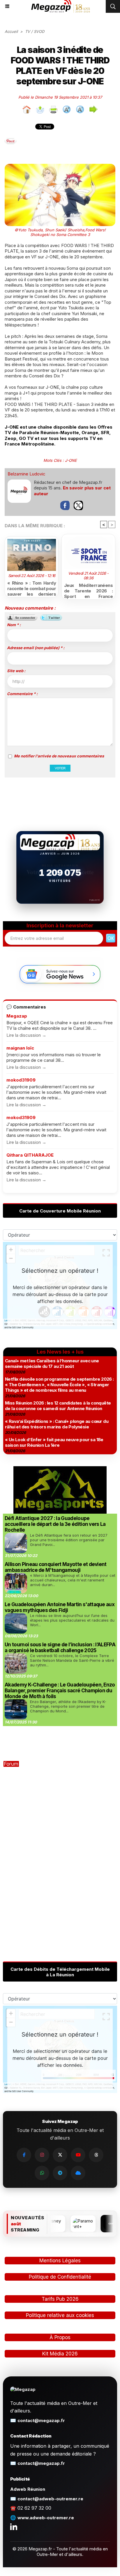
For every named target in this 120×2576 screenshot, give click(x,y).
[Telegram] (60, 2173)
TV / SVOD (35, 31)
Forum (11, 1764)
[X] (60, 2155)
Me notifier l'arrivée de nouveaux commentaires (59, 756)
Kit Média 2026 (60, 2354)
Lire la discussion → (26, 1035)
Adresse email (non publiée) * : (36, 648)
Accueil (11, 31)
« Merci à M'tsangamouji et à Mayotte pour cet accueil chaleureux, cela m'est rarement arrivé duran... (73, 1580)
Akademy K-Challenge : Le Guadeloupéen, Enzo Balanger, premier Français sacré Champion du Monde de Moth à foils (60, 1691)
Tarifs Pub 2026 (60, 2299)
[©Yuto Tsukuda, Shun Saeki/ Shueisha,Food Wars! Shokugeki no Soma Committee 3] (60, 167)
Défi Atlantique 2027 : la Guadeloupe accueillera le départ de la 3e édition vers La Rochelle (55, 1524)
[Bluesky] (78, 2173)
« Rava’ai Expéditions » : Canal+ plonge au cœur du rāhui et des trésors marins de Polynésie (57, 1424)
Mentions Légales (60, 2261)
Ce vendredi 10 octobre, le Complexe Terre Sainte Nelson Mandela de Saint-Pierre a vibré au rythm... (72, 1660)
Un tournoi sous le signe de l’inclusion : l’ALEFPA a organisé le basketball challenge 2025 (60, 1647)
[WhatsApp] (42, 2173)
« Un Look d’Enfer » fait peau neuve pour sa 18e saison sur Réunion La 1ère (54, 1442)
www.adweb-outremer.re (46, 2518)
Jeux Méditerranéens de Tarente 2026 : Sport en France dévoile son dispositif (88, 590)
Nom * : (14, 625)
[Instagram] (42, 2155)
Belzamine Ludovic (27, 474)
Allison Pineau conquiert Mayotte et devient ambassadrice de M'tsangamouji (56, 1567)
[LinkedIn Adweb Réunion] (14, 2527)
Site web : (16, 671)
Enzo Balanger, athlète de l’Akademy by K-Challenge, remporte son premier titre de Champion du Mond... (68, 1706)
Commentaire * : (22, 694)
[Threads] (96, 2155)
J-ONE (71, 460)
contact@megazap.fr (41, 2420)
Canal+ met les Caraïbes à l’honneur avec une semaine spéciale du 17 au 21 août (52, 1364)
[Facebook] (24, 2155)
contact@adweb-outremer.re (50, 2499)
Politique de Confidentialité (60, 2277)
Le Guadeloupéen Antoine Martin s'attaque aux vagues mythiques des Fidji (60, 1607)
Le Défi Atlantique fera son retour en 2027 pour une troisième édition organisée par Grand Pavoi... (69, 1540)
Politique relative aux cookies (60, 2315)
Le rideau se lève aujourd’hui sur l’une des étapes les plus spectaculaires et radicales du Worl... (72, 1620)
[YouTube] (78, 2155)
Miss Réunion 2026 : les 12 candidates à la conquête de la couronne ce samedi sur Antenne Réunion (58, 1406)
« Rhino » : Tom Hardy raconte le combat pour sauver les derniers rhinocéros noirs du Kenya (32, 587)
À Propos (60, 2337)
